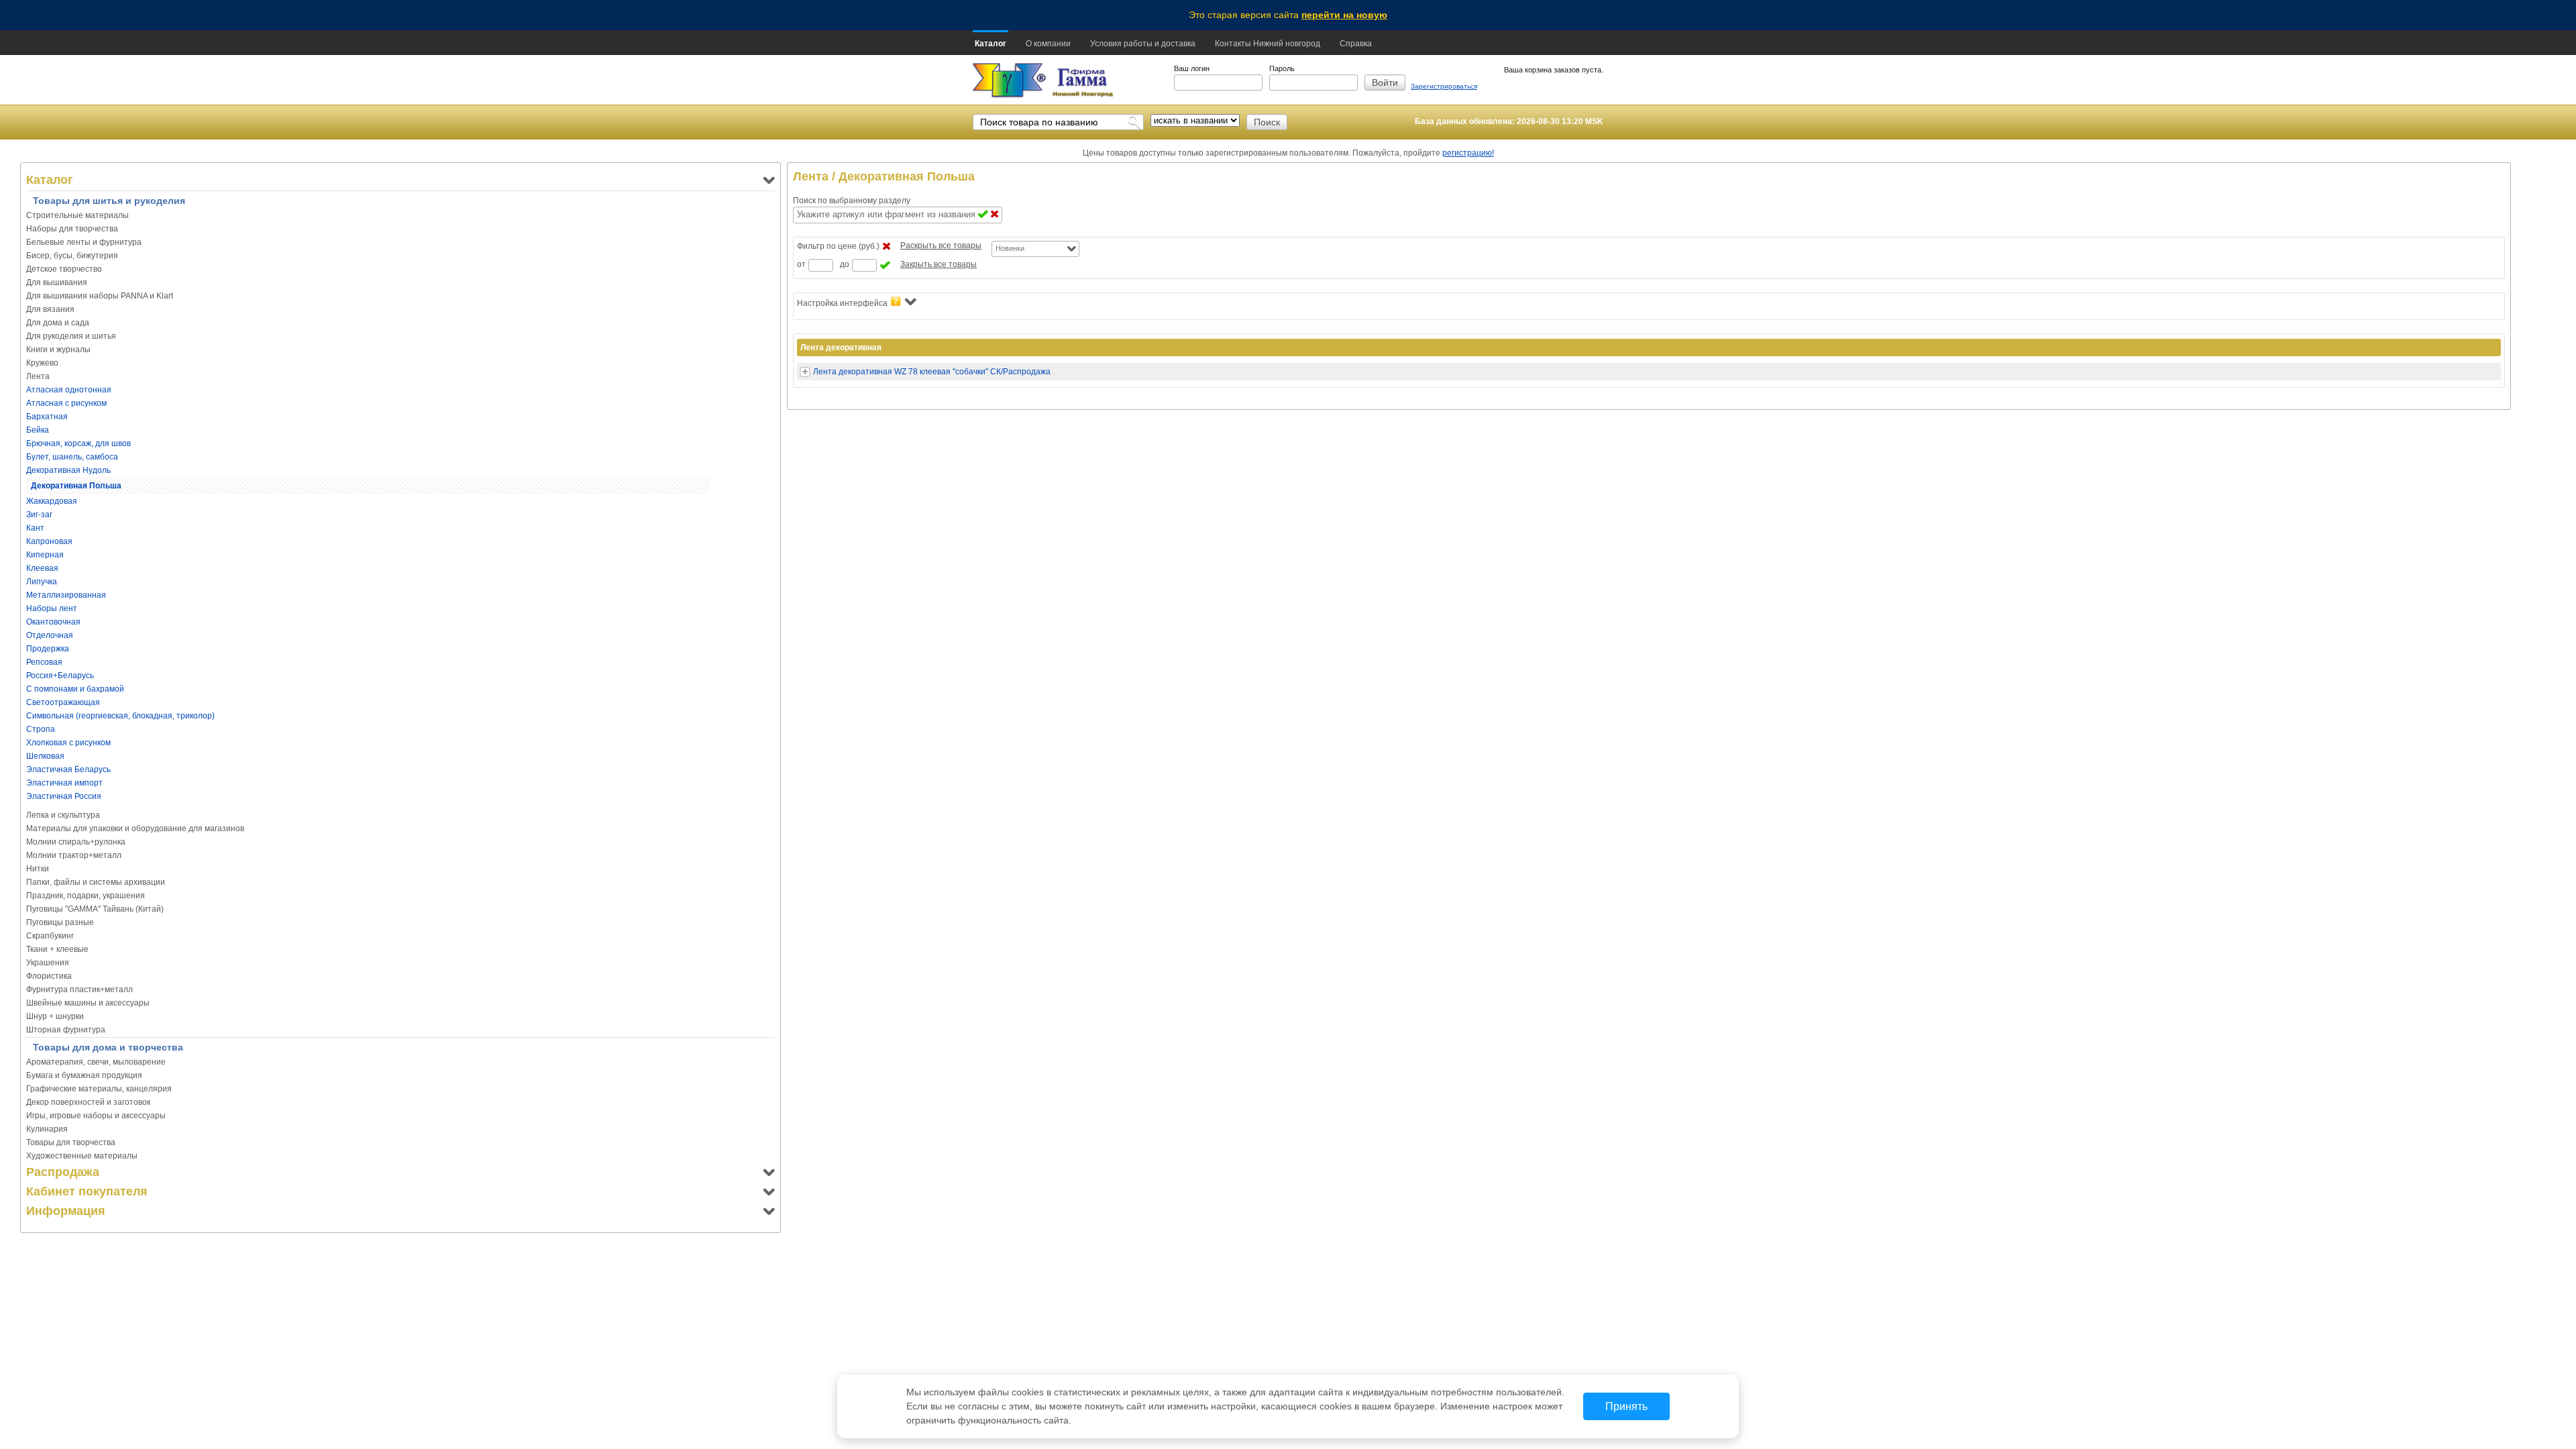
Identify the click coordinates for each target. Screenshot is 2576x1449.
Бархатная (47, 417)
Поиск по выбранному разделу (852, 201)
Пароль (1282, 68)
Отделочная (50, 635)
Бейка (38, 430)
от (801, 264)
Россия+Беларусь (60, 676)
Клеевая (42, 568)
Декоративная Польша (76, 486)
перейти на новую (1344, 15)
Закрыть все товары (938, 264)
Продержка (48, 649)
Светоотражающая (63, 702)
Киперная (45, 555)
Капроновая (49, 541)
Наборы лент (52, 608)
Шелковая (45, 756)
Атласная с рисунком (66, 403)
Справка (1356, 44)
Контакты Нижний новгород (1268, 44)
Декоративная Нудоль (68, 470)
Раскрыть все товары (941, 246)
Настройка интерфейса (842, 303)
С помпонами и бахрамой (75, 689)
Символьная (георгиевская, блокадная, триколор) (120, 716)
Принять (1626, 1406)
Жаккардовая (52, 501)
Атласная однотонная (69, 390)
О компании (1048, 44)
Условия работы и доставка (1143, 44)
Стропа (41, 729)
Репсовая (44, 662)
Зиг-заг (39, 515)
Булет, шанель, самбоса (72, 457)
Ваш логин (1192, 68)
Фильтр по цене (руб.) (838, 246)
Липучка (42, 582)
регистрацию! (1468, 153)
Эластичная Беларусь (68, 769)
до (845, 264)
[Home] (1009, 81)
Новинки (1010, 248)
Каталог (990, 44)
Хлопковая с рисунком (68, 743)
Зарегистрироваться (1444, 86)
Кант (35, 528)
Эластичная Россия (64, 796)
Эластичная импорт (64, 783)
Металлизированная (66, 595)
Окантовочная (53, 622)
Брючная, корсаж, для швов (78, 443)
